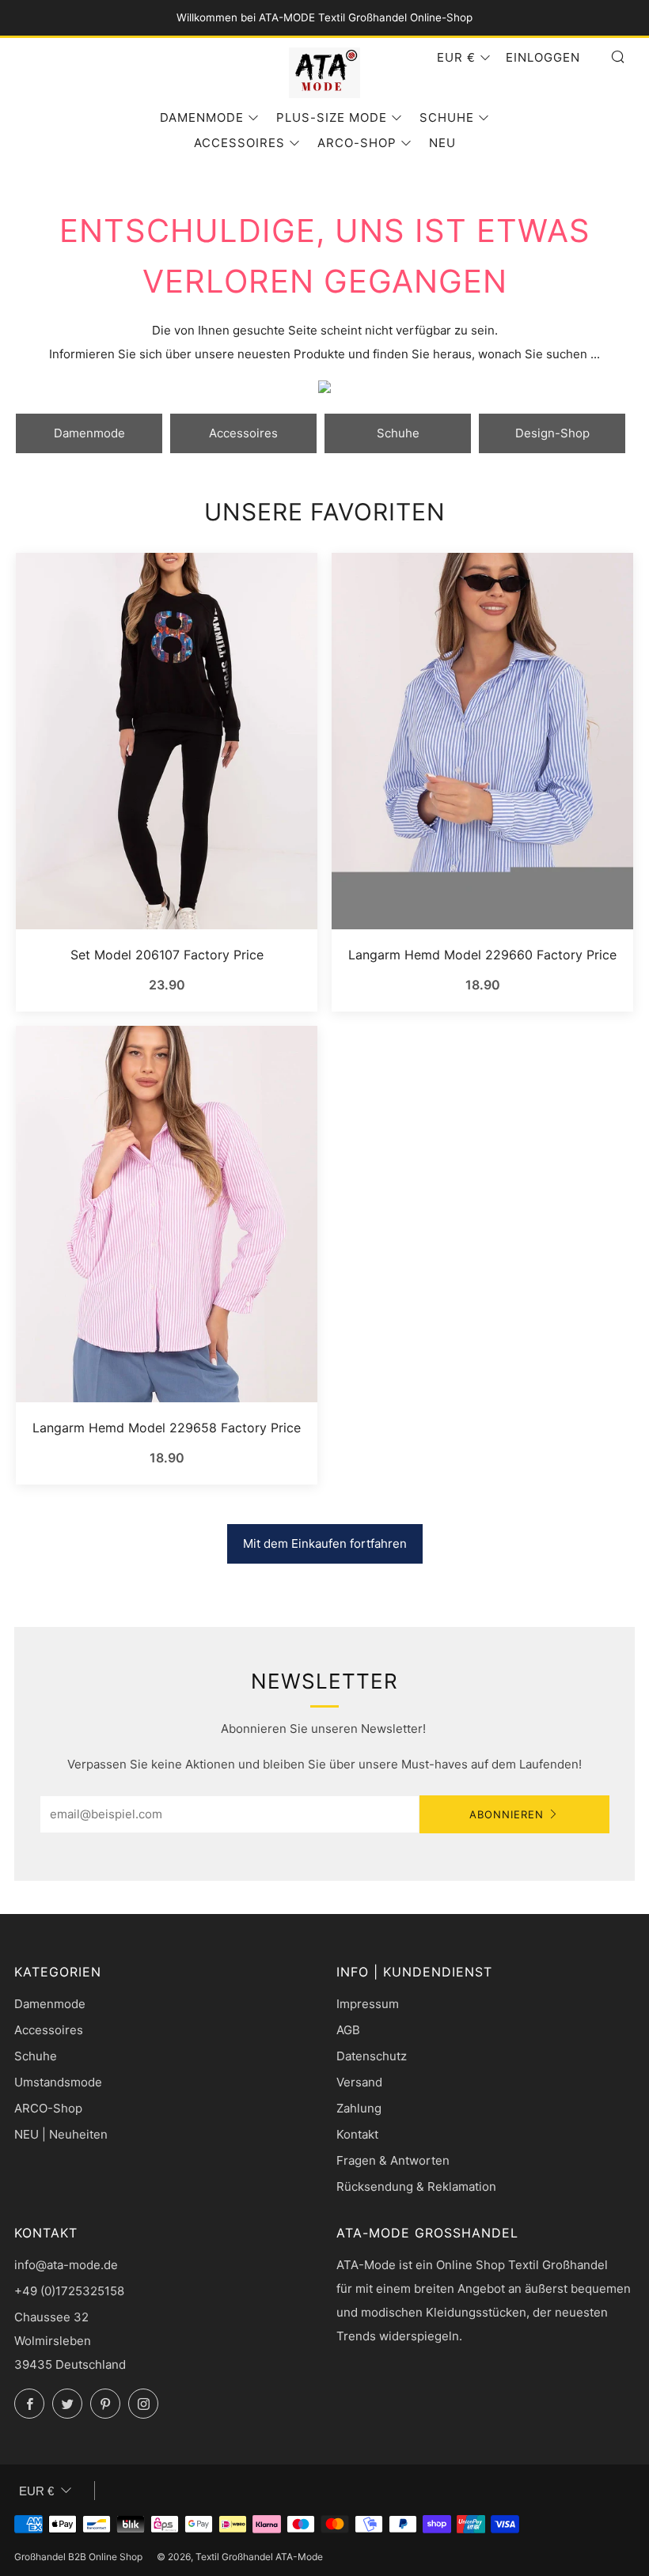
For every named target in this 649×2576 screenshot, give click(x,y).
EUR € (456, 57)
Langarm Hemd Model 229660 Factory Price (482, 955)
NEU (442, 143)
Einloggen (543, 57)
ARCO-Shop (357, 143)
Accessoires (239, 143)
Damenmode (202, 117)
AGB (348, 2030)
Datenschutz (372, 2056)
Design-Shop (552, 433)
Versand (359, 2082)
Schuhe (447, 117)
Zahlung (359, 2108)
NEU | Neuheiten (61, 2134)
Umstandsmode (58, 2082)
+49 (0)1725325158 (69, 2291)
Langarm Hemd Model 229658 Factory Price (167, 1428)
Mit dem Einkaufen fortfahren (325, 1543)
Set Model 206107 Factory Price (167, 955)
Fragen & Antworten (393, 2160)
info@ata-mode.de (66, 2265)
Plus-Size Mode (332, 117)
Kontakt (357, 2134)
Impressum (368, 2004)
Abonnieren (507, 1814)
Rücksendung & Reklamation (416, 2186)
